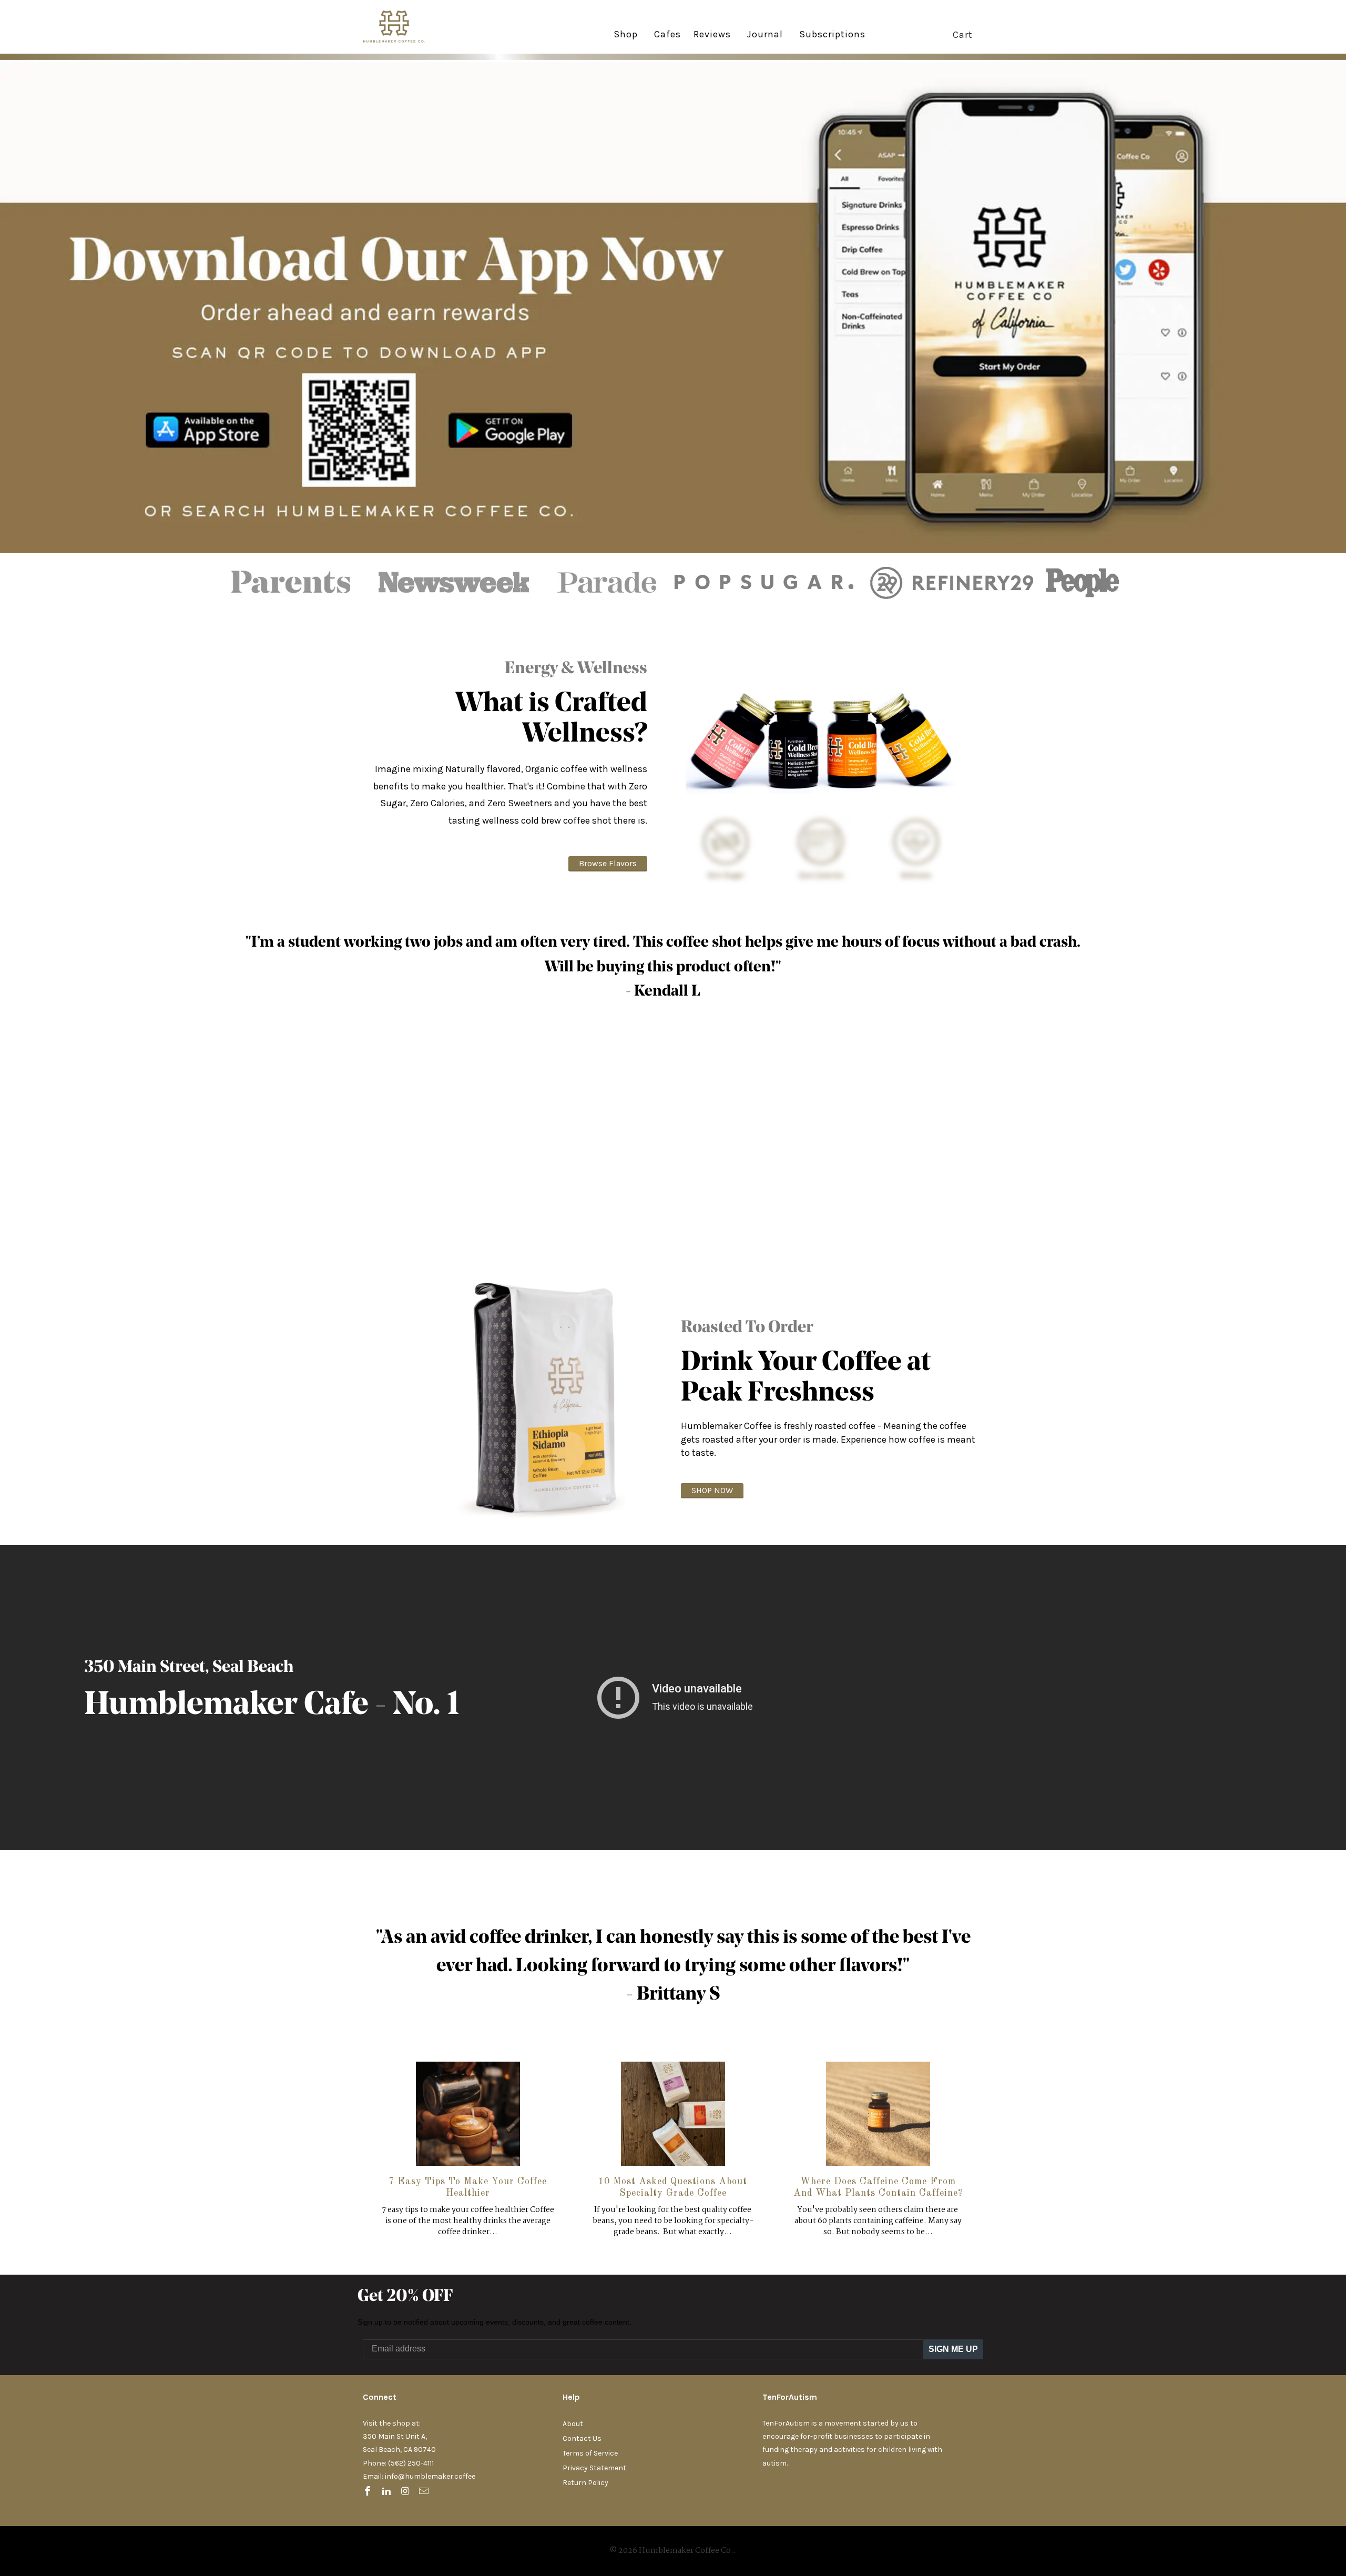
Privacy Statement (594, 2468)
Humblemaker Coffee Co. (686, 2551)
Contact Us (582, 2438)
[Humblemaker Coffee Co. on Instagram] (406, 2492)
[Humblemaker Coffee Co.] (402, 27)
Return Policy (585, 2483)
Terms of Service (590, 2453)
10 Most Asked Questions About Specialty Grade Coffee (673, 2187)
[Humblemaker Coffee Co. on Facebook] (369, 2492)
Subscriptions (832, 35)
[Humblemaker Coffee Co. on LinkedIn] (388, 2492)
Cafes (667, 35)
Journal (765, 34)
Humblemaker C (204, 1706)
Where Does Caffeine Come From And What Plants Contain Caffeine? (878, 2187)
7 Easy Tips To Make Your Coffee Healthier (468, 2187)
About (573, 2424)
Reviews (712, 35)
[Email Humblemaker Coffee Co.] (425, 2492)
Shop (626, 34)
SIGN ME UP (953, 2349)
